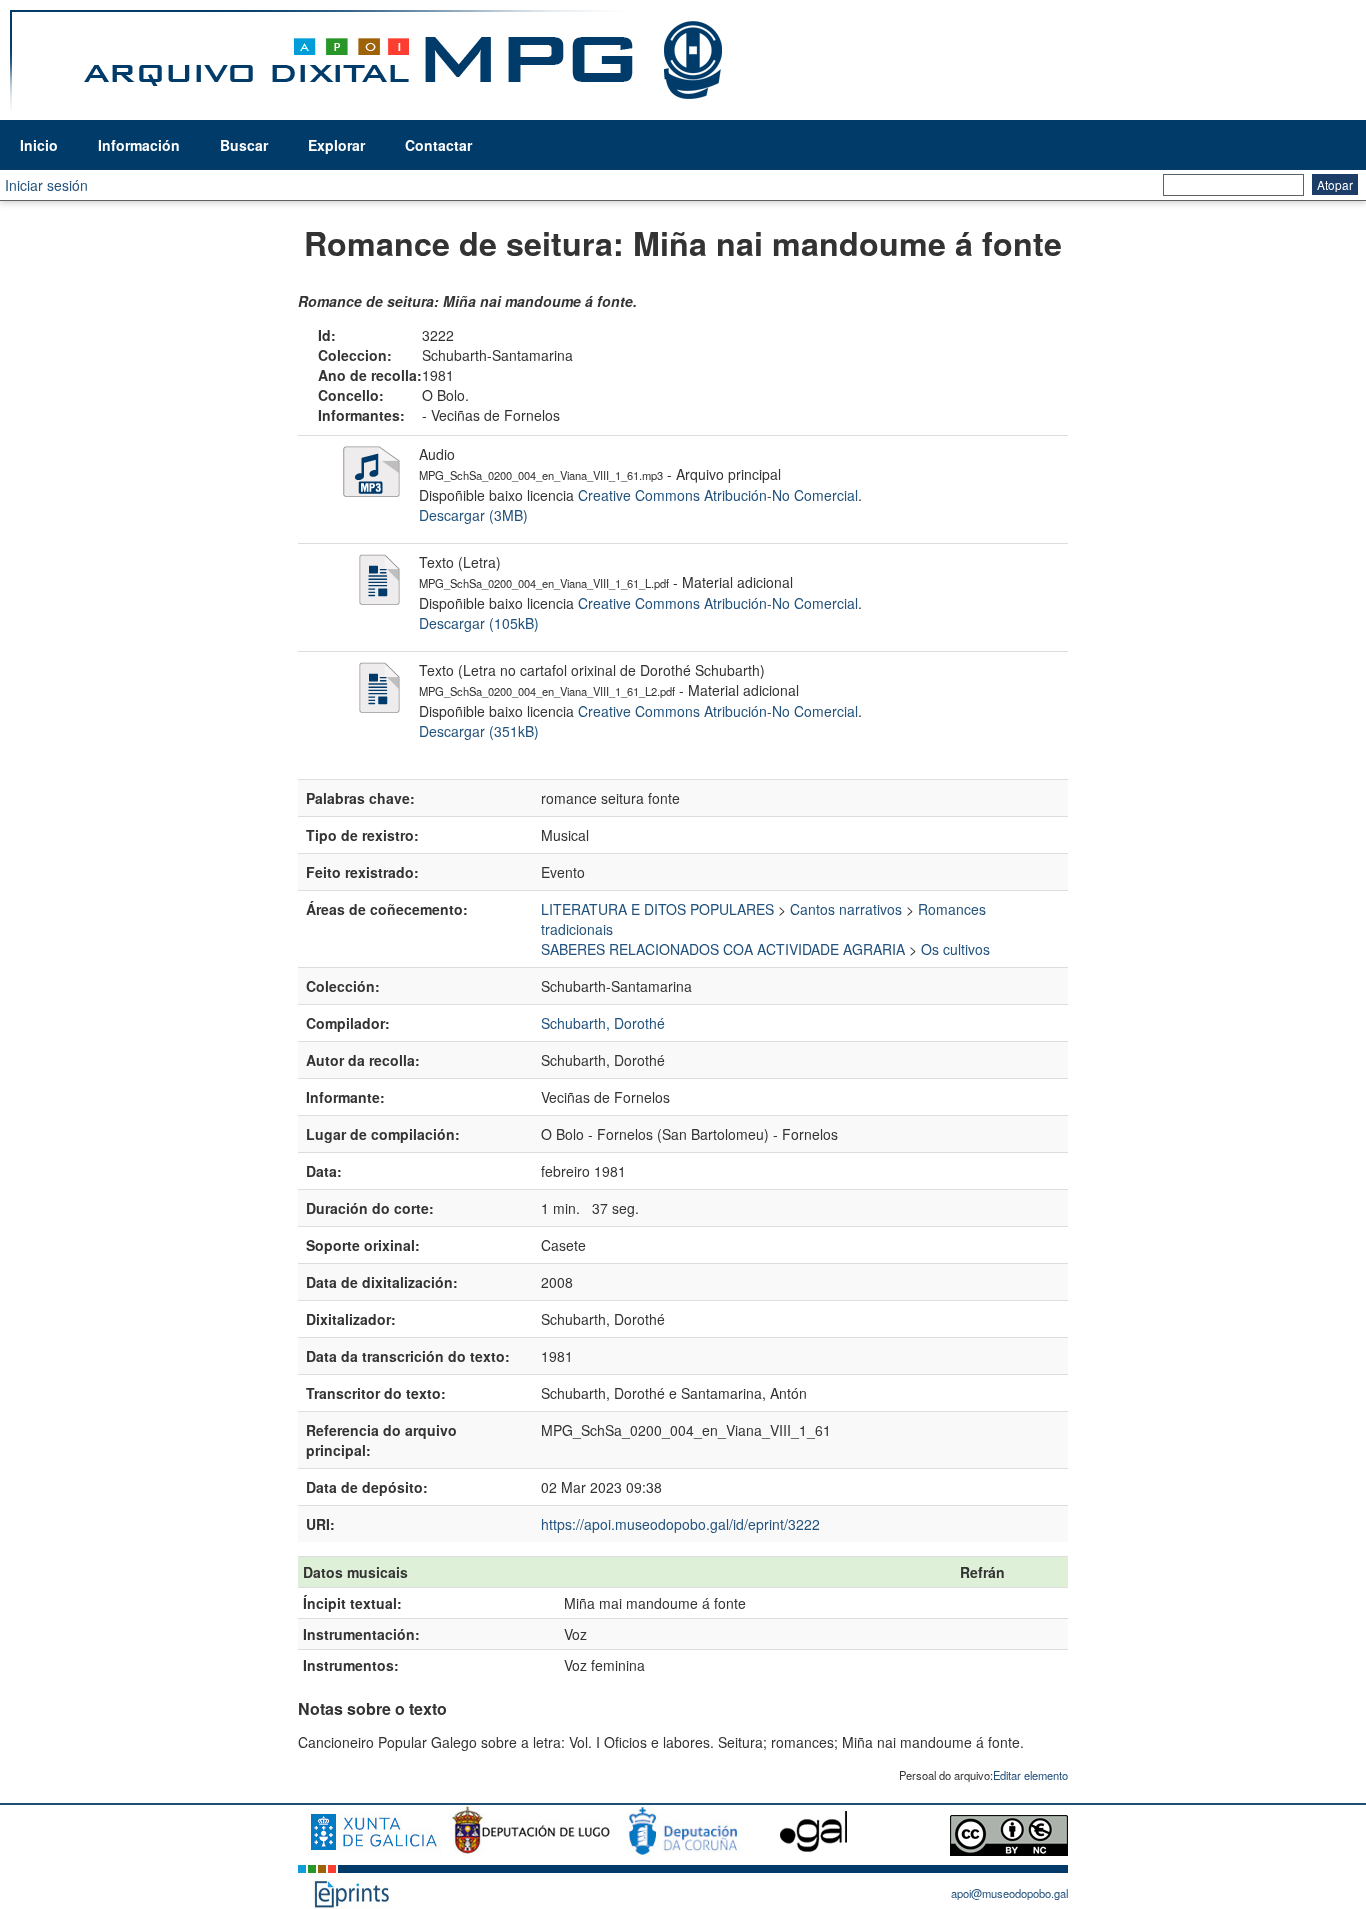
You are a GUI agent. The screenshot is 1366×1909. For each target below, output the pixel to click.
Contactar (438, 145)
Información (139, 145)
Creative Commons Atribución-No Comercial (718, 495)
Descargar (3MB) (473, 515)
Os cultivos (955, 949)
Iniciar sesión (46, 185)
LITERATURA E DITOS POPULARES (657, 909)
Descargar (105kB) (479, 623)
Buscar (244, 145)
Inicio (39, 145)
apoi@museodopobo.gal (1009, 1893)
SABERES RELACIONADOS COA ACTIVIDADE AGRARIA (723, 949)
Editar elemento (1030, 1775)
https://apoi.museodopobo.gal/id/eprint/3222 (680, 1524)
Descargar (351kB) (479, 731)
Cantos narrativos (846, 909)
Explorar (336, 145)
